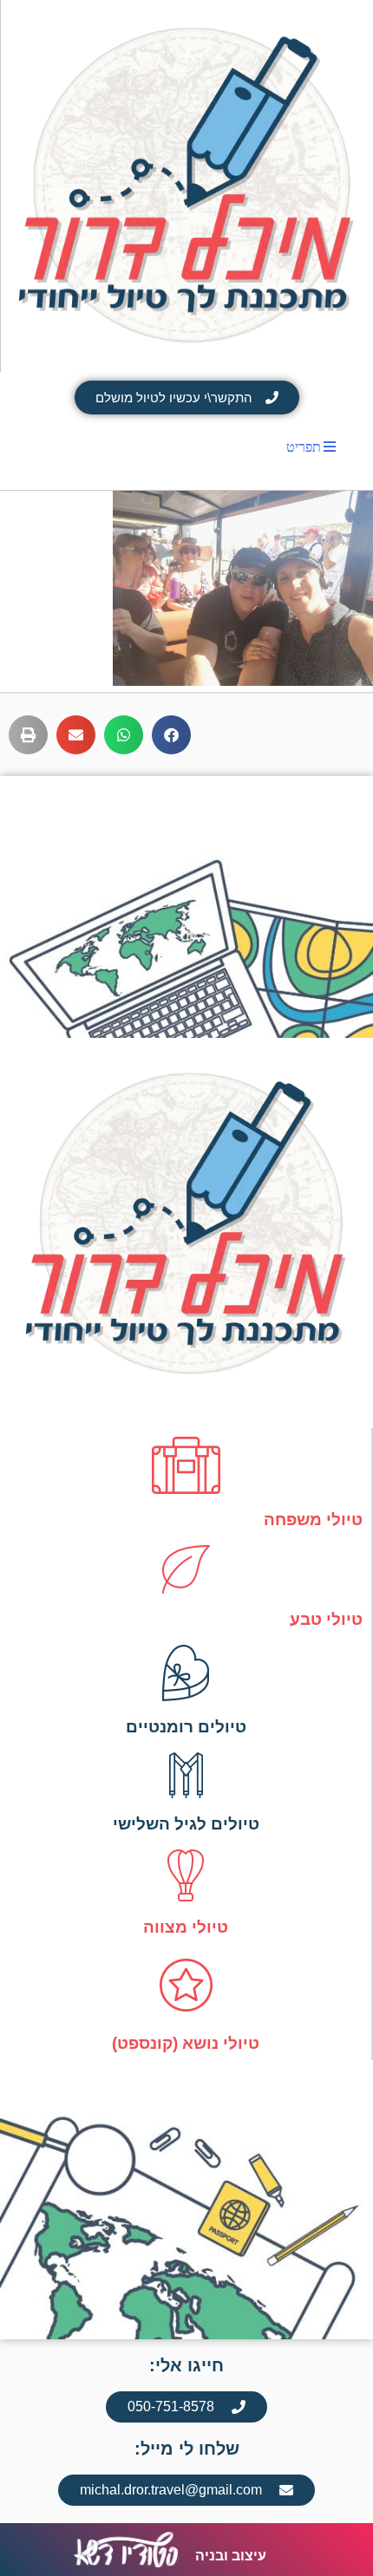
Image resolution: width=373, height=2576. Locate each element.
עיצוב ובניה (231, 2556)
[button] (171, 735)
